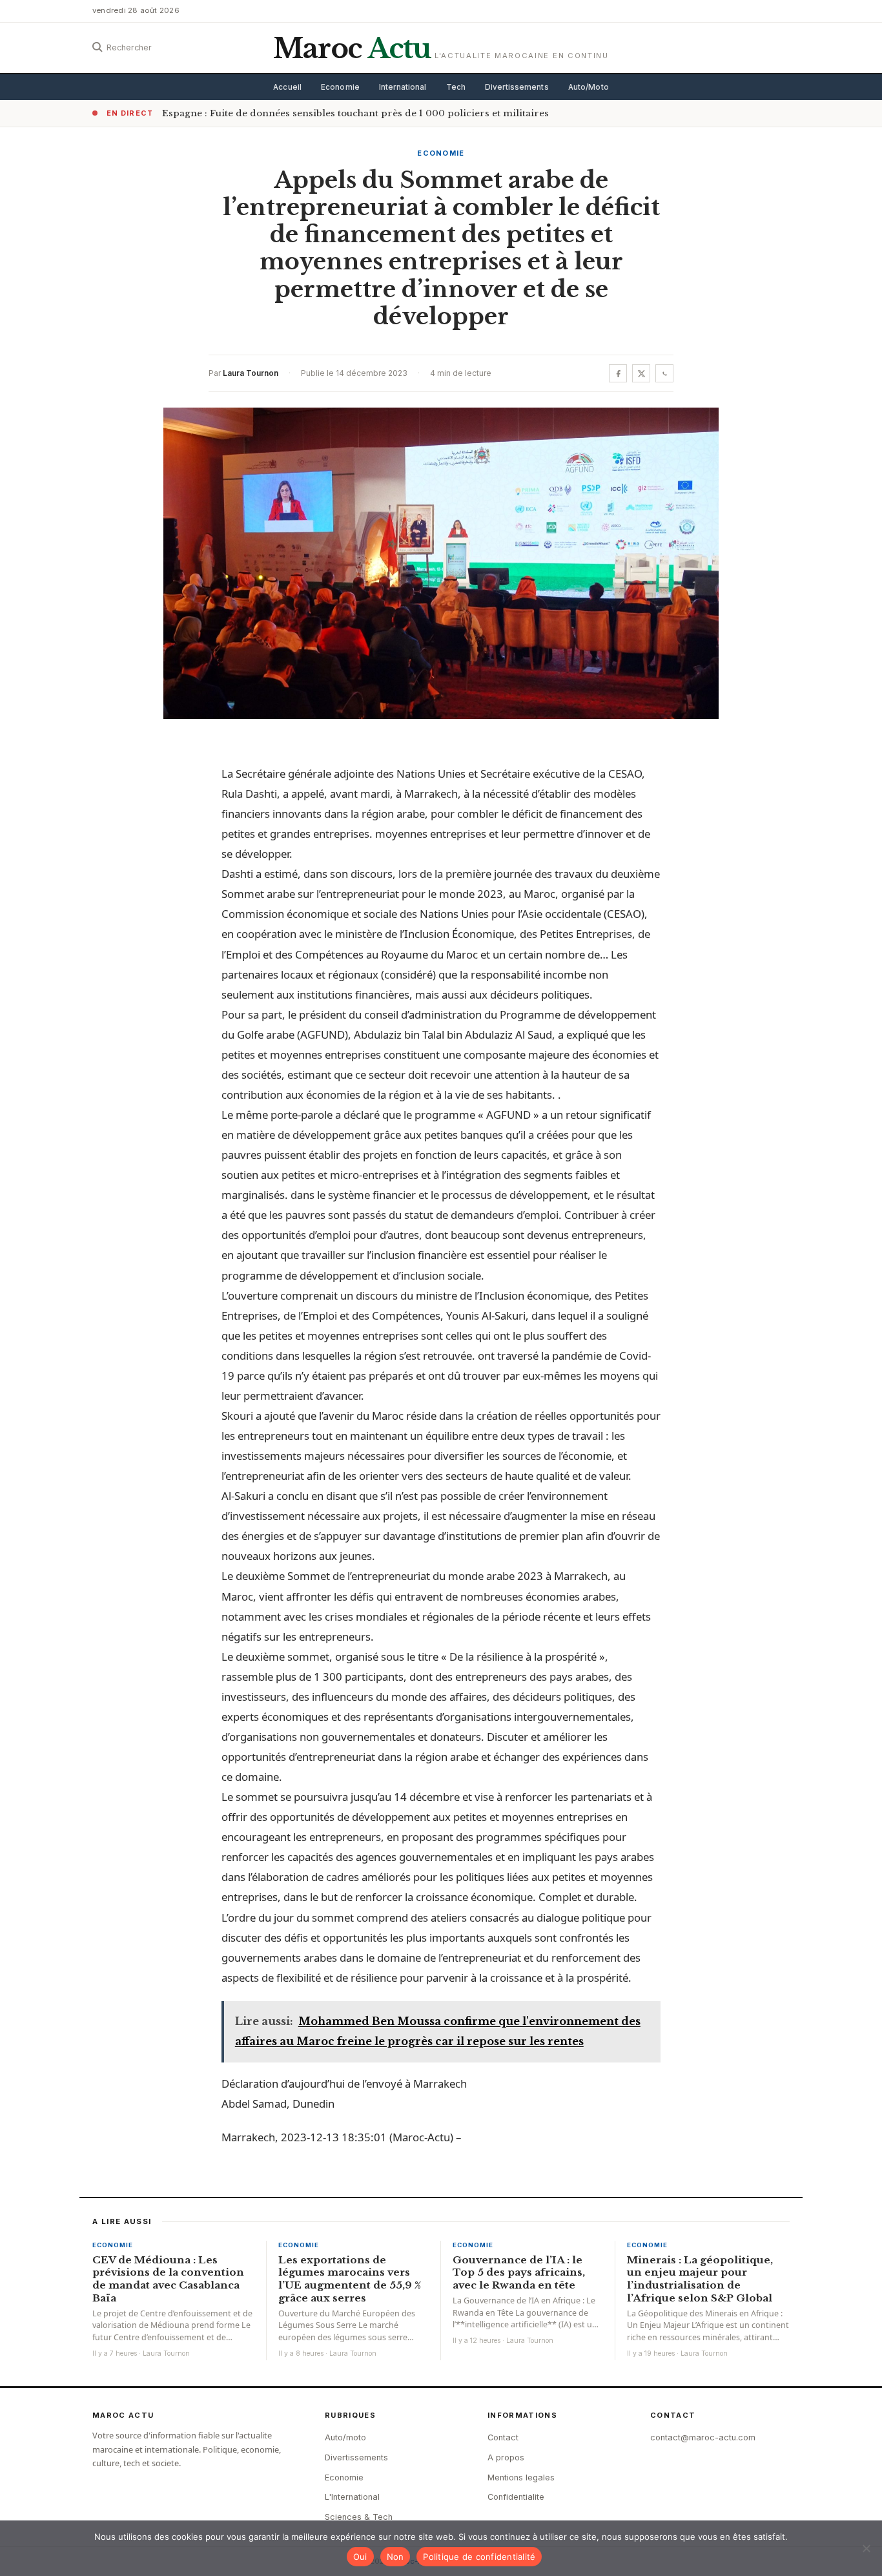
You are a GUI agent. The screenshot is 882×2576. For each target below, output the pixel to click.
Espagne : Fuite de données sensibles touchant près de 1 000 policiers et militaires (355, 113)
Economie (340, 87)
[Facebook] (618, 373)
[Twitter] (641, 373)
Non (395, 2557)
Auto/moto (345, 2437)
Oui (360, 2557)
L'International (352, 2497)
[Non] (866, 2548)
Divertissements (517, 87)
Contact (503, 2437)
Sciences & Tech (359, 2517)
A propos (506, 2457)
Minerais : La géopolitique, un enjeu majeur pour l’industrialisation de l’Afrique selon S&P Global (700, 2279)
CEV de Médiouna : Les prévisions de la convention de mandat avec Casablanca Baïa (168, 2279)
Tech (456, 87)
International (403, 87)
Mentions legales (521, 2477)
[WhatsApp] (664, 373)
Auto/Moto (589, 87)
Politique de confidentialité (479, 2557)
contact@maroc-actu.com (703, 2437)
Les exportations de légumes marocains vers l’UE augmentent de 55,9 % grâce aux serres (350, 2279)
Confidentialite (516, 2497)
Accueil (287, 87)
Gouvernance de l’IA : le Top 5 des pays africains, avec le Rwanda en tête (519, 2273)
